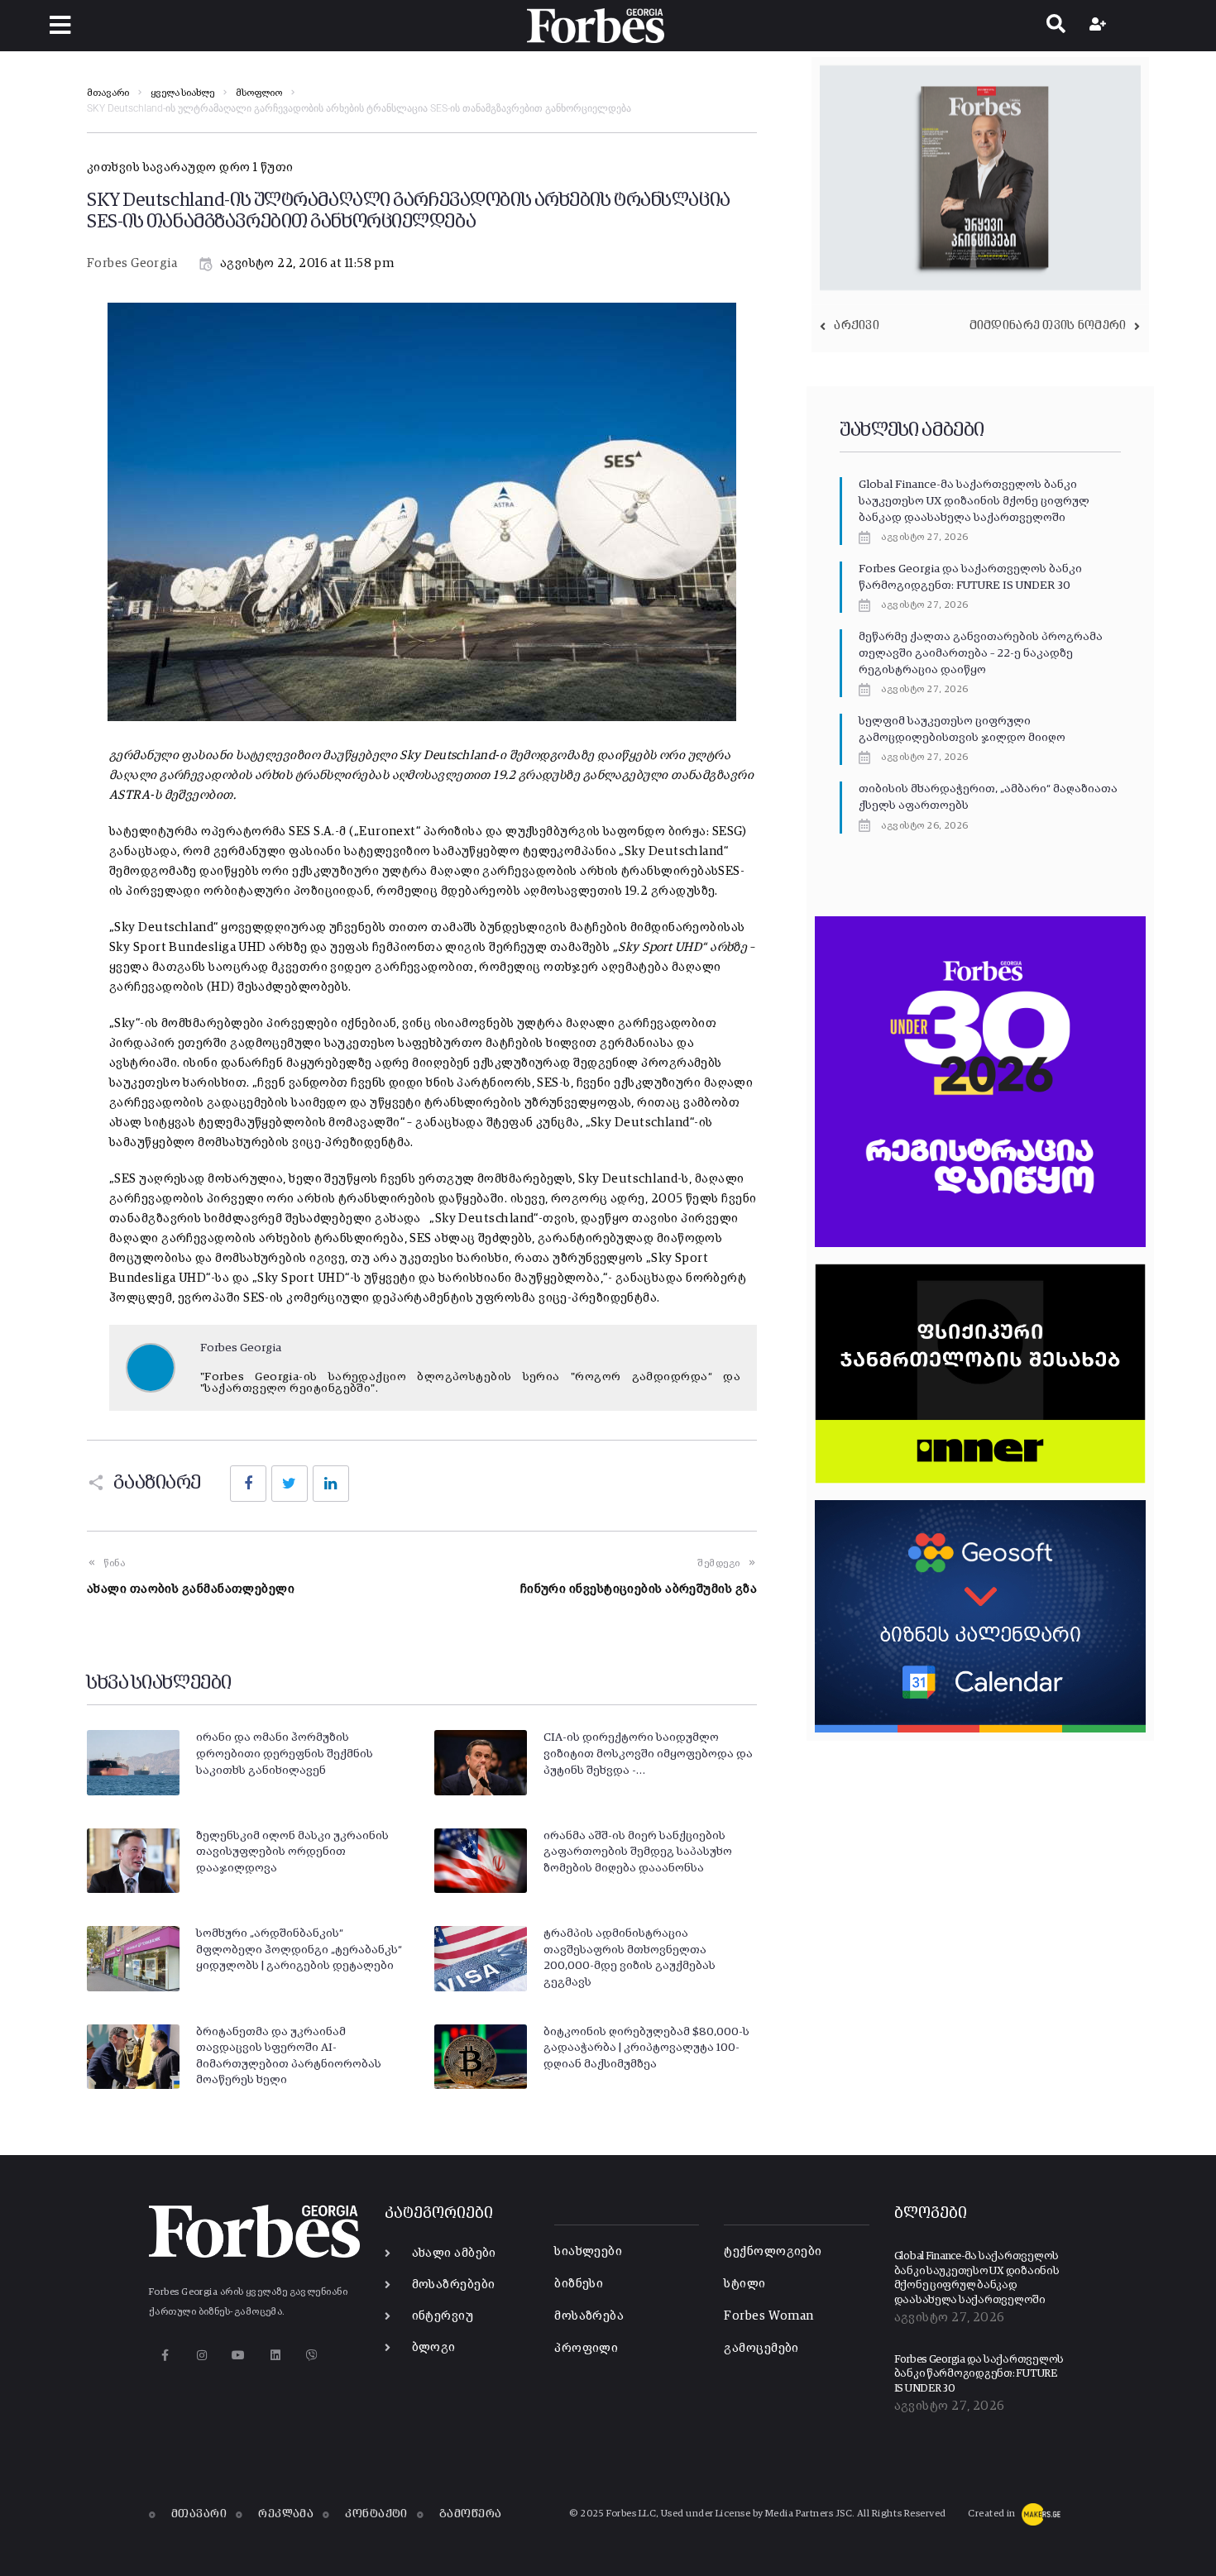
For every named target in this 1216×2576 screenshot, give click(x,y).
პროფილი (586, 2348)
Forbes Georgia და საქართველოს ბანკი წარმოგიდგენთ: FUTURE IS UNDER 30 (979, 2374)
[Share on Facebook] (248, 1484)
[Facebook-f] (165, 2355)
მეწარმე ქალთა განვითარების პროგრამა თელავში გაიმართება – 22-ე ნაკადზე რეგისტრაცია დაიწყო (981, 653)
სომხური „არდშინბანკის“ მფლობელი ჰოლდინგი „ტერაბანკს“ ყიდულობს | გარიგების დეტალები (299, 1950)
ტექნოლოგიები (773, 2251)
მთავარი (108, 93)
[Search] (1056, 26)
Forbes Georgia (132, 263)
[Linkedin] (275, 2355)
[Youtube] (239, 2355)
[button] (60, 25)
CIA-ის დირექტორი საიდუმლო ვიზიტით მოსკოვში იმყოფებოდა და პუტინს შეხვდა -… (648, 1754)
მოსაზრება (589, 2316)
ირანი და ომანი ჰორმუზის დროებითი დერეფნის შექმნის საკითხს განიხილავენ (285, 1754)
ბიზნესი (579, 2284)
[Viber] (312, 2355)
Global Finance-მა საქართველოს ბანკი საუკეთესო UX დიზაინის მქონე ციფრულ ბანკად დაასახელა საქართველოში (974, 501)
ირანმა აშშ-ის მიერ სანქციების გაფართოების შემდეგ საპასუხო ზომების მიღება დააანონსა (638, 1852)
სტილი (744, 2284)
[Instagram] (201, 2355)
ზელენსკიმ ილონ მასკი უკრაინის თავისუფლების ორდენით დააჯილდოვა (292, 1852)
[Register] (1100, 26)
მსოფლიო (259, 93)
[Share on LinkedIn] (331, 1484)
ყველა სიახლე (182, 93)
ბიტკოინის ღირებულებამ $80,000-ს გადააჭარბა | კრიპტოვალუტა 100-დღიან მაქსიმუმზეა (646, 2048)
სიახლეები (588, 2251)
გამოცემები (761, 2348)
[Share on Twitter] (290, 1484)
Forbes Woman (768, 2316)
